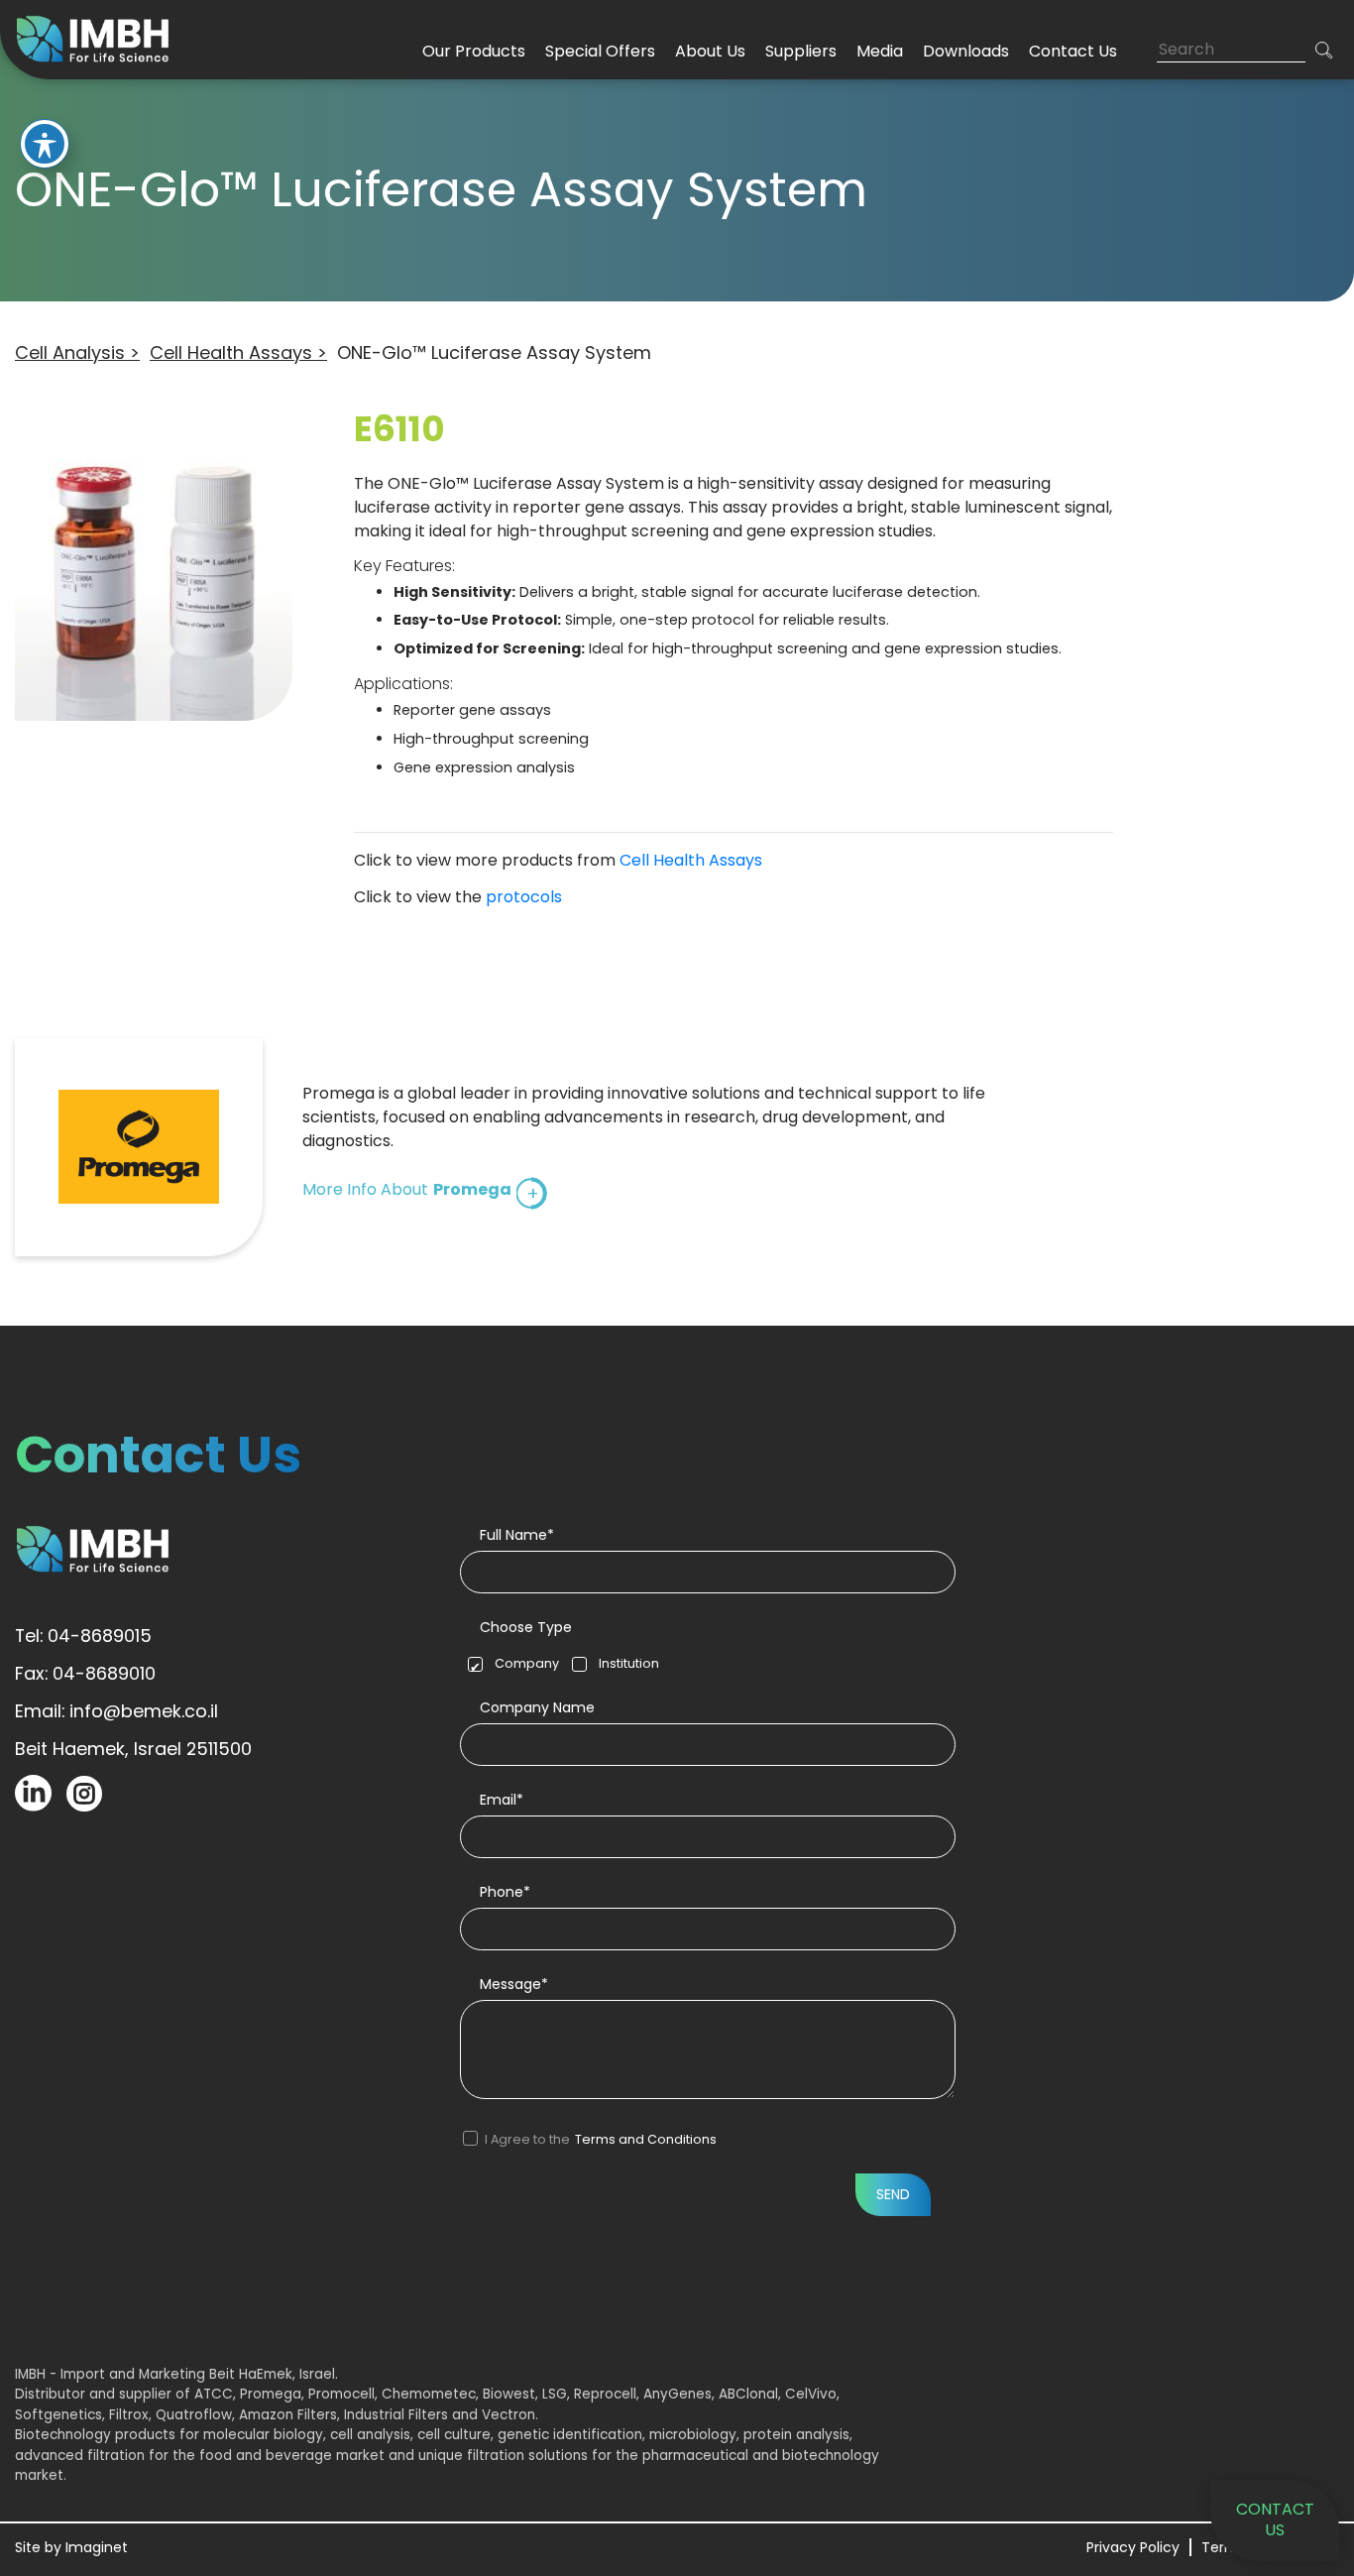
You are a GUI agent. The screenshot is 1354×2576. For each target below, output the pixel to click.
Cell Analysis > (77, 352)
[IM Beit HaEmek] (97, 38)
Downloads (966, 51)
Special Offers (600, 51)
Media (880, 51)
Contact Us (1073, 51)
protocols (524, 897)
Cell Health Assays (691, 860)
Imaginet (97, 2547)
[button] (1324, 50)
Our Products (474, 51)
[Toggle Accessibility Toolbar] (45, 144)
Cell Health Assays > (238, 352)
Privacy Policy (1133, 2547)
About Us (710, 51)
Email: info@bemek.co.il (116, 1711)
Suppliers (801, 51)
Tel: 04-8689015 (83, 1636)
